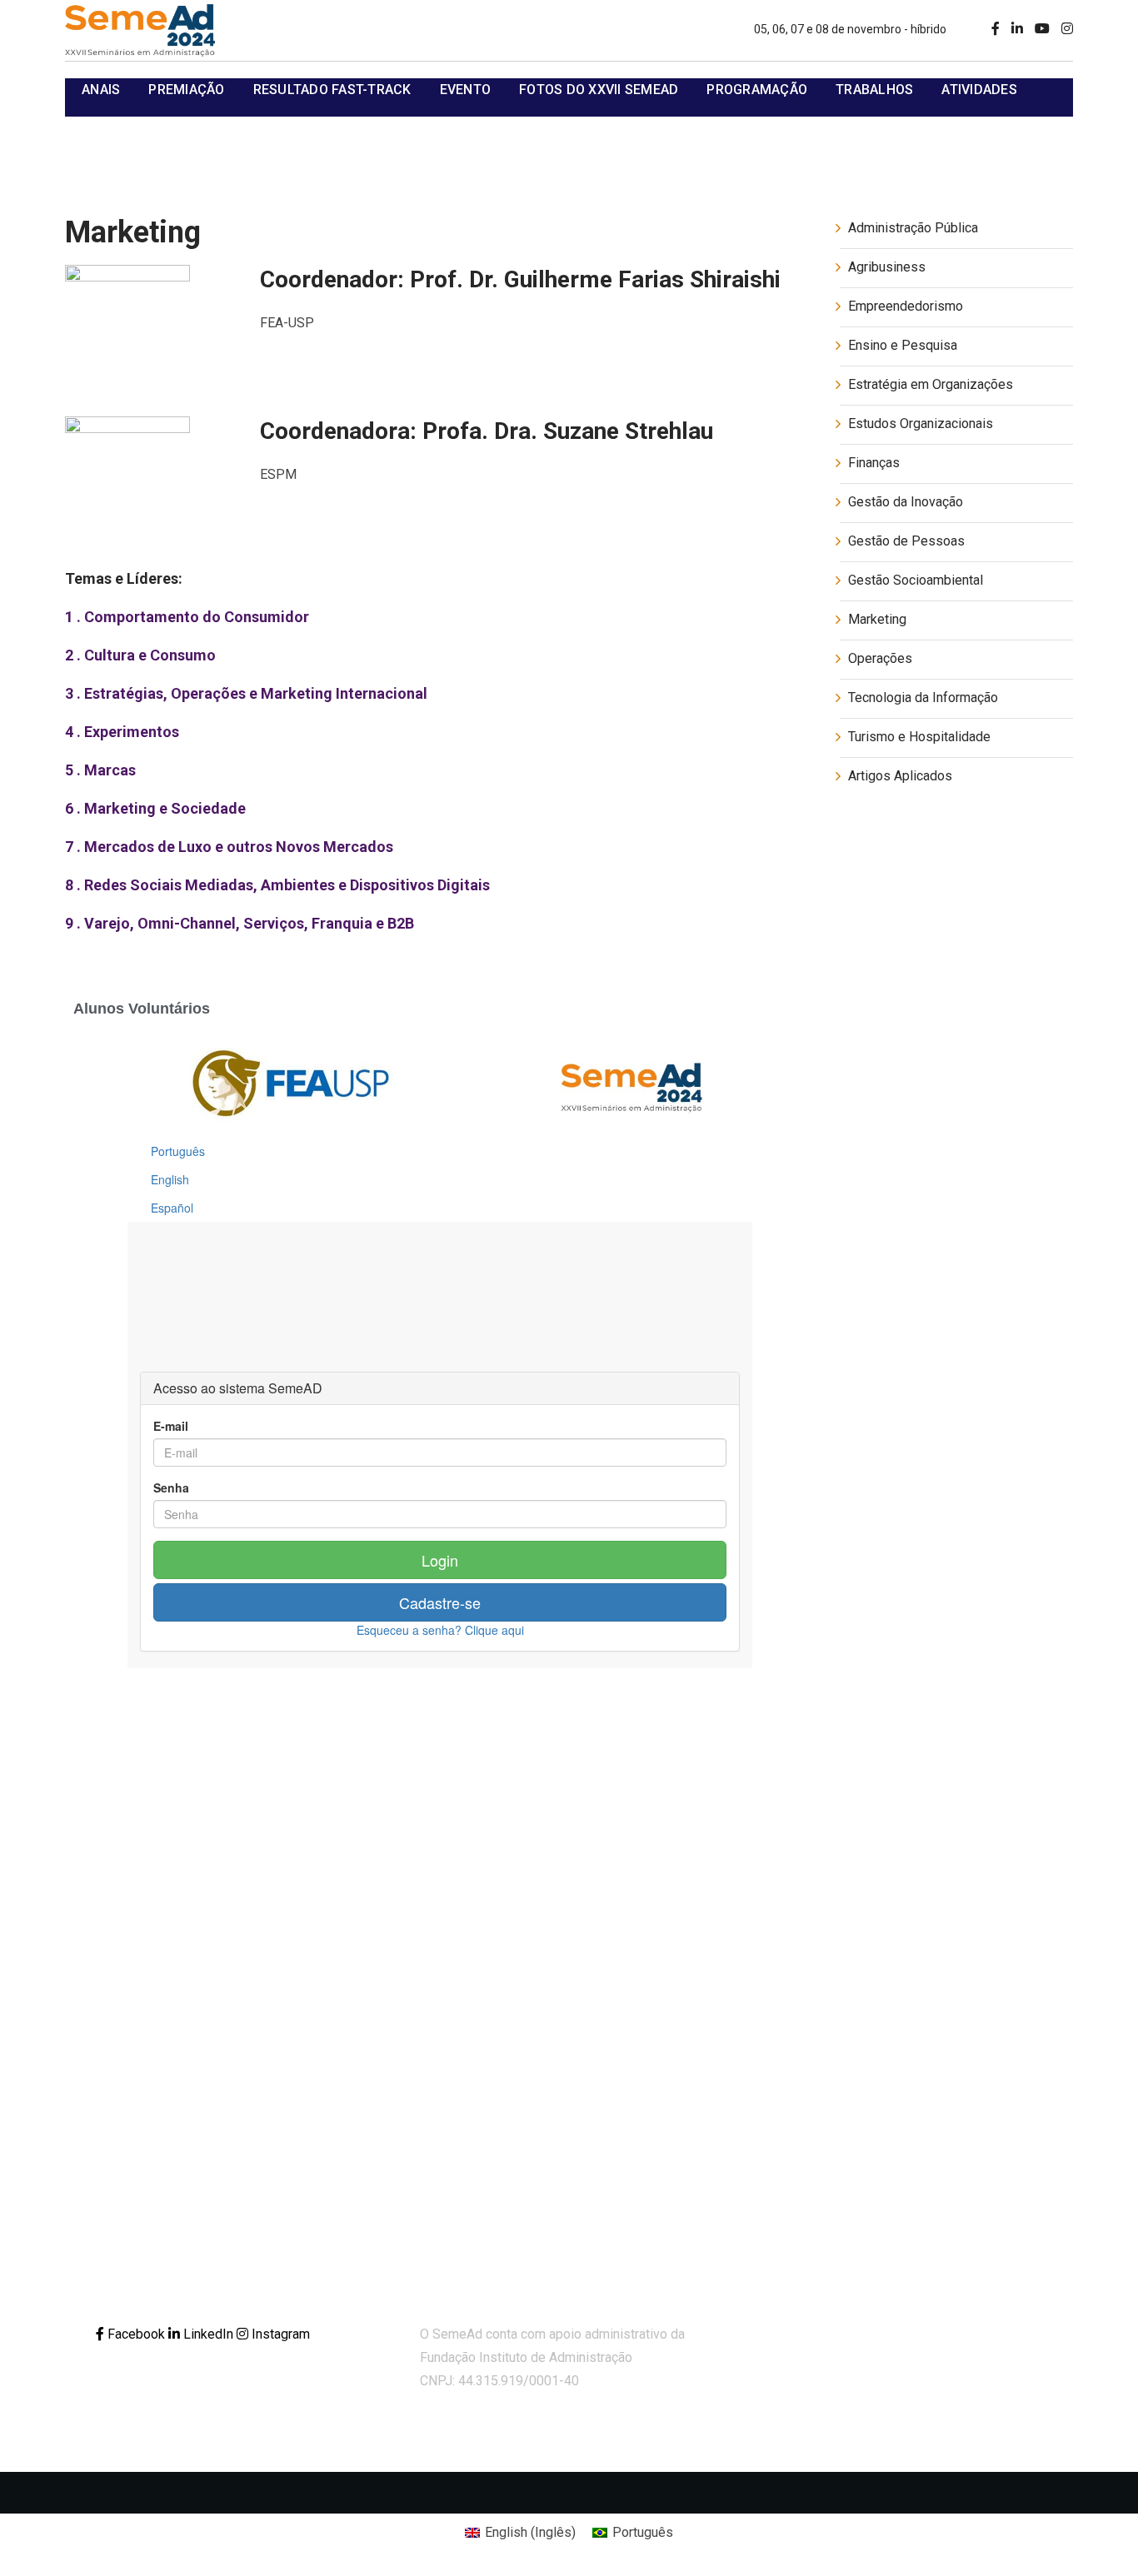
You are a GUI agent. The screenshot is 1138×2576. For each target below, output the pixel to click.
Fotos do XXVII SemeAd (599, 90)
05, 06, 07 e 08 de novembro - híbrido (850, 29)
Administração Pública (913, 228)
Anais (101, 90)
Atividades (979, 90)
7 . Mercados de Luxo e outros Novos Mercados (229, 847)
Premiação (186, 90)
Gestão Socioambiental (916, 580)
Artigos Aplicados (900, 776)
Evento (466, 90)
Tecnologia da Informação (923, 698)
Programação (757, 90)
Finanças (874, 463)
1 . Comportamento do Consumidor (187, 617)
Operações (880, 658)
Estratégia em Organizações (931, 384)
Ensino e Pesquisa (903, 345)
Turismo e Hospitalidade (919, 737)
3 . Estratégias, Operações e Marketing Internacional (246, 693)
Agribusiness (887, 267)
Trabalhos (874, 90)
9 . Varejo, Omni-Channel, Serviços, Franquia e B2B (240, 923)
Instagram (279, 2334)
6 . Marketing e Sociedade (155, 808)
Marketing (877, 619)
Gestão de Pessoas (906, 541)
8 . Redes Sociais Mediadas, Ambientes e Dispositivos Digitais (277, 885)
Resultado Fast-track (332, 90)
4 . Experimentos (122, 732)
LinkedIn (208, 2334)
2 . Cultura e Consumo (140, 655)
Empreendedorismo (906, 306)
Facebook (136, 2334)
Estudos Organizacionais (921, 424)
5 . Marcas (100, 770)
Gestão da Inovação (906, 502)
